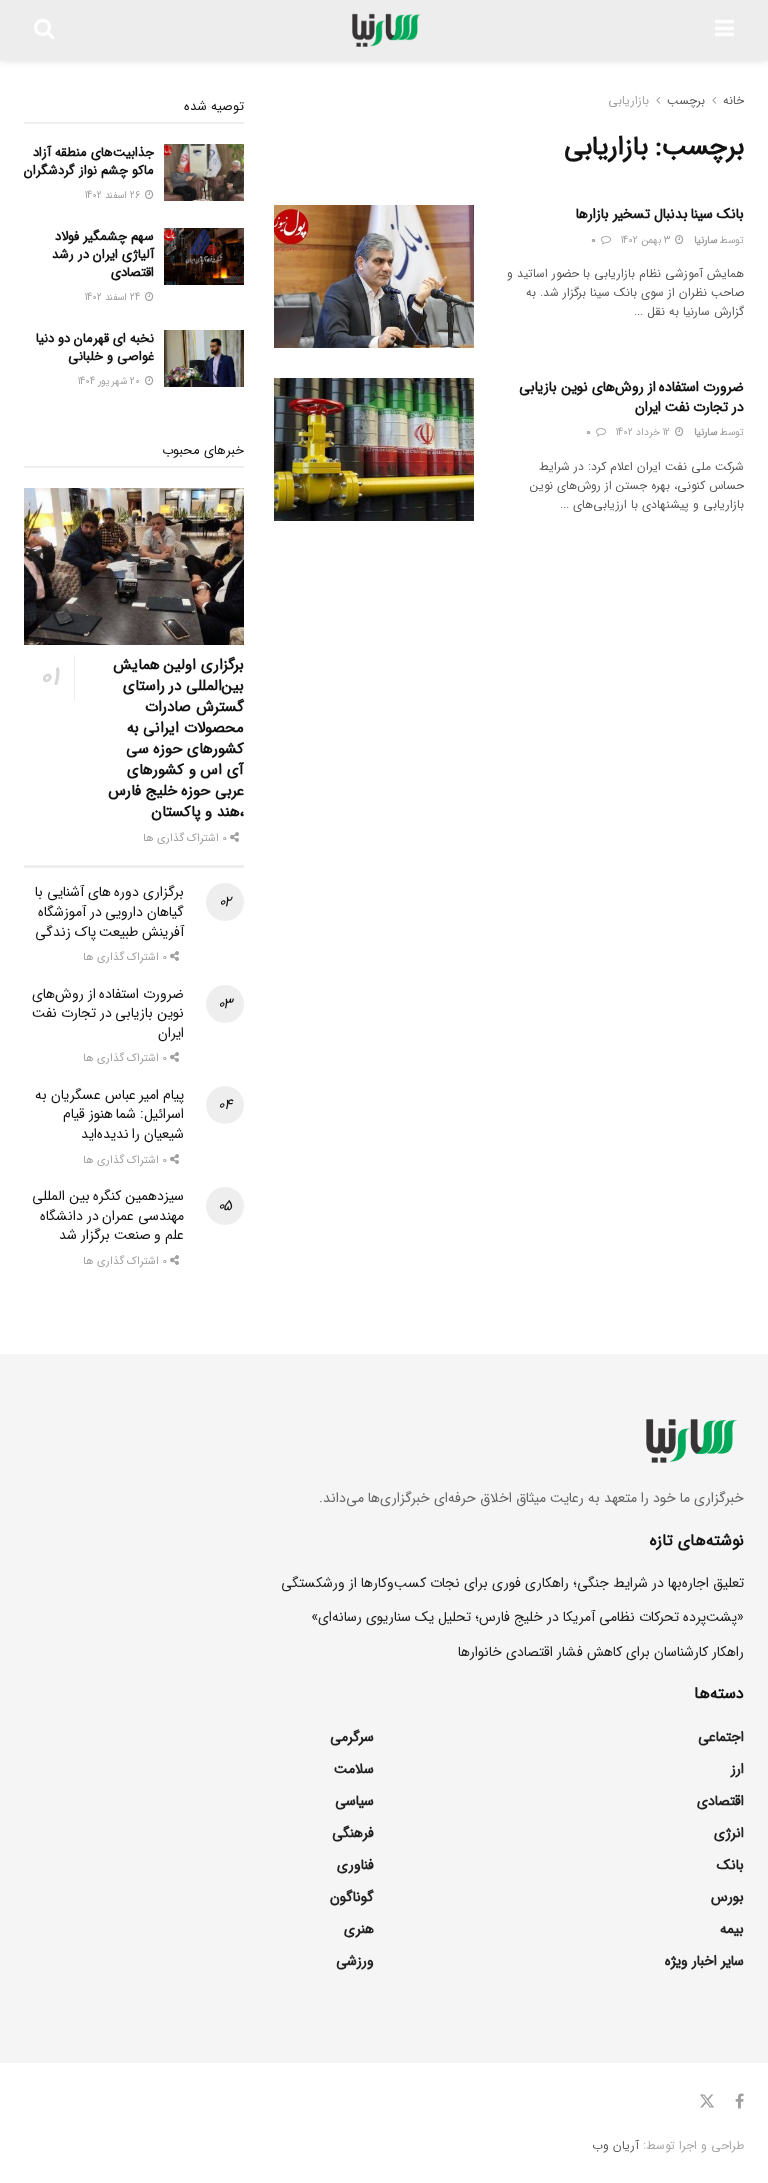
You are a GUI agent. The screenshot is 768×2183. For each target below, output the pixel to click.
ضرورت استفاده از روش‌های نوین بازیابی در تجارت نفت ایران (631, 397)
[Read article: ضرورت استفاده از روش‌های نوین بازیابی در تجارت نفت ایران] (374, 449)
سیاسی (354, 1801)
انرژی (729, 1833)
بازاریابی (628, 100)
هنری (359, 1929)
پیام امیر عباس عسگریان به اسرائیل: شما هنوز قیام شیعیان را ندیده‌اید (109, 1114)
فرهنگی (353, 1833)
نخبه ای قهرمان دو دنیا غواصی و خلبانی (95, 347)
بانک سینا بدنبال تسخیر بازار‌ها (660, 214)
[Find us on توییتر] (707, 2102)
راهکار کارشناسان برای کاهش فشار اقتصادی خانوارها (601, 1652)
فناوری (355, 1865)
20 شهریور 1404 (110, 381)
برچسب (686, 100)
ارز (737, 1769)
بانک (730, 1865)
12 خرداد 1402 (644, 432)
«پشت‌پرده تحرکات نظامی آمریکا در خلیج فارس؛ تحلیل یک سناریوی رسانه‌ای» (527, 1617)
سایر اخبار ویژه (704, 1961)
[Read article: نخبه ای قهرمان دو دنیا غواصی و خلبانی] (204, 358)
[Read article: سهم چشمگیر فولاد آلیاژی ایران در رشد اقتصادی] (204, 256)
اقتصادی (720, 1801)
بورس (727, 1897)
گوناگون (352, 1897)
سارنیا (705, 240)
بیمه (732, 1929)
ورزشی (355, 1961)
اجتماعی (721, 1737)
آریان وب (615, 2145)
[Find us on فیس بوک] (739, 2102)
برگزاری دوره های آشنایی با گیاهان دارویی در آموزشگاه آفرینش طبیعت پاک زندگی (109, 911)
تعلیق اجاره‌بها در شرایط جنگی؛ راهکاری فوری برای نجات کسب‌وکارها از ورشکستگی (512, 1583)
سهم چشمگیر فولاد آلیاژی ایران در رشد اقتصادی (103, 254)
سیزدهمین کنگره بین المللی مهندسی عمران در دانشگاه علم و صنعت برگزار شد (108, 1215)
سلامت (354, 1769)
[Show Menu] (724, 30)
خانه (733, 100)
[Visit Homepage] (384, 30)
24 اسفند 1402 (114, 297)
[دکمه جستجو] (44, 30)
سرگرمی (352, 1737)
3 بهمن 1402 (647, 240)
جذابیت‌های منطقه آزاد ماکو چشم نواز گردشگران (89, 161)
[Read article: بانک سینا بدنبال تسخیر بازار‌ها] (374, 276)
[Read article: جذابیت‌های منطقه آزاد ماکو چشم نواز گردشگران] (204, 172)
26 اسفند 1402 (114, 195)
